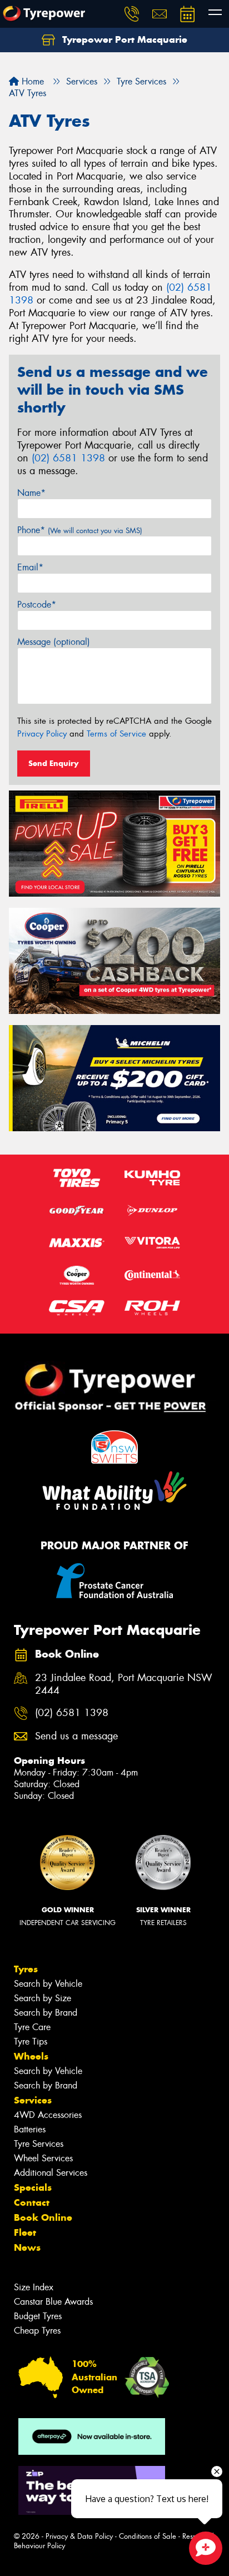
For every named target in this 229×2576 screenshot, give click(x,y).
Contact (32, 2202)
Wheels (31, 2056)
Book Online (43, 2217)
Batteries (30, 2129)
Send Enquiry (54, 763)
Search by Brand (46, 2013)
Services (33, 2100)
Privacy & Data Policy (79, 2536)
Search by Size (43, 1998)
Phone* (80, 530)
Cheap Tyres (37, 2331)
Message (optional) (54, 642)
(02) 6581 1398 (68, 458)
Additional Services (51, 2173)
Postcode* (37, 605)
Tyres (26, 1969)
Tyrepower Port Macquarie (123, 39)
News (27, 2247)
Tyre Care (32, 2027)
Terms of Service (116, 734)
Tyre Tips (31, 2042)
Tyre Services (39, 2144)
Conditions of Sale (148, 2536)
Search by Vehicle (48, 1984)
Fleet (25, 2232)
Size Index (34, 2287)
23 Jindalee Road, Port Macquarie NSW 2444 (124, 1684)
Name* (31, 493)
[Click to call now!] (132, 14)
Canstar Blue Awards (53, 2302)
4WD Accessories (48, 2115)
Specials (33, 2187)
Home (31, 81)
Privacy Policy (42, 734)
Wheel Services (43, 2158)
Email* (30, 567)
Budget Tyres (38, 2316)
